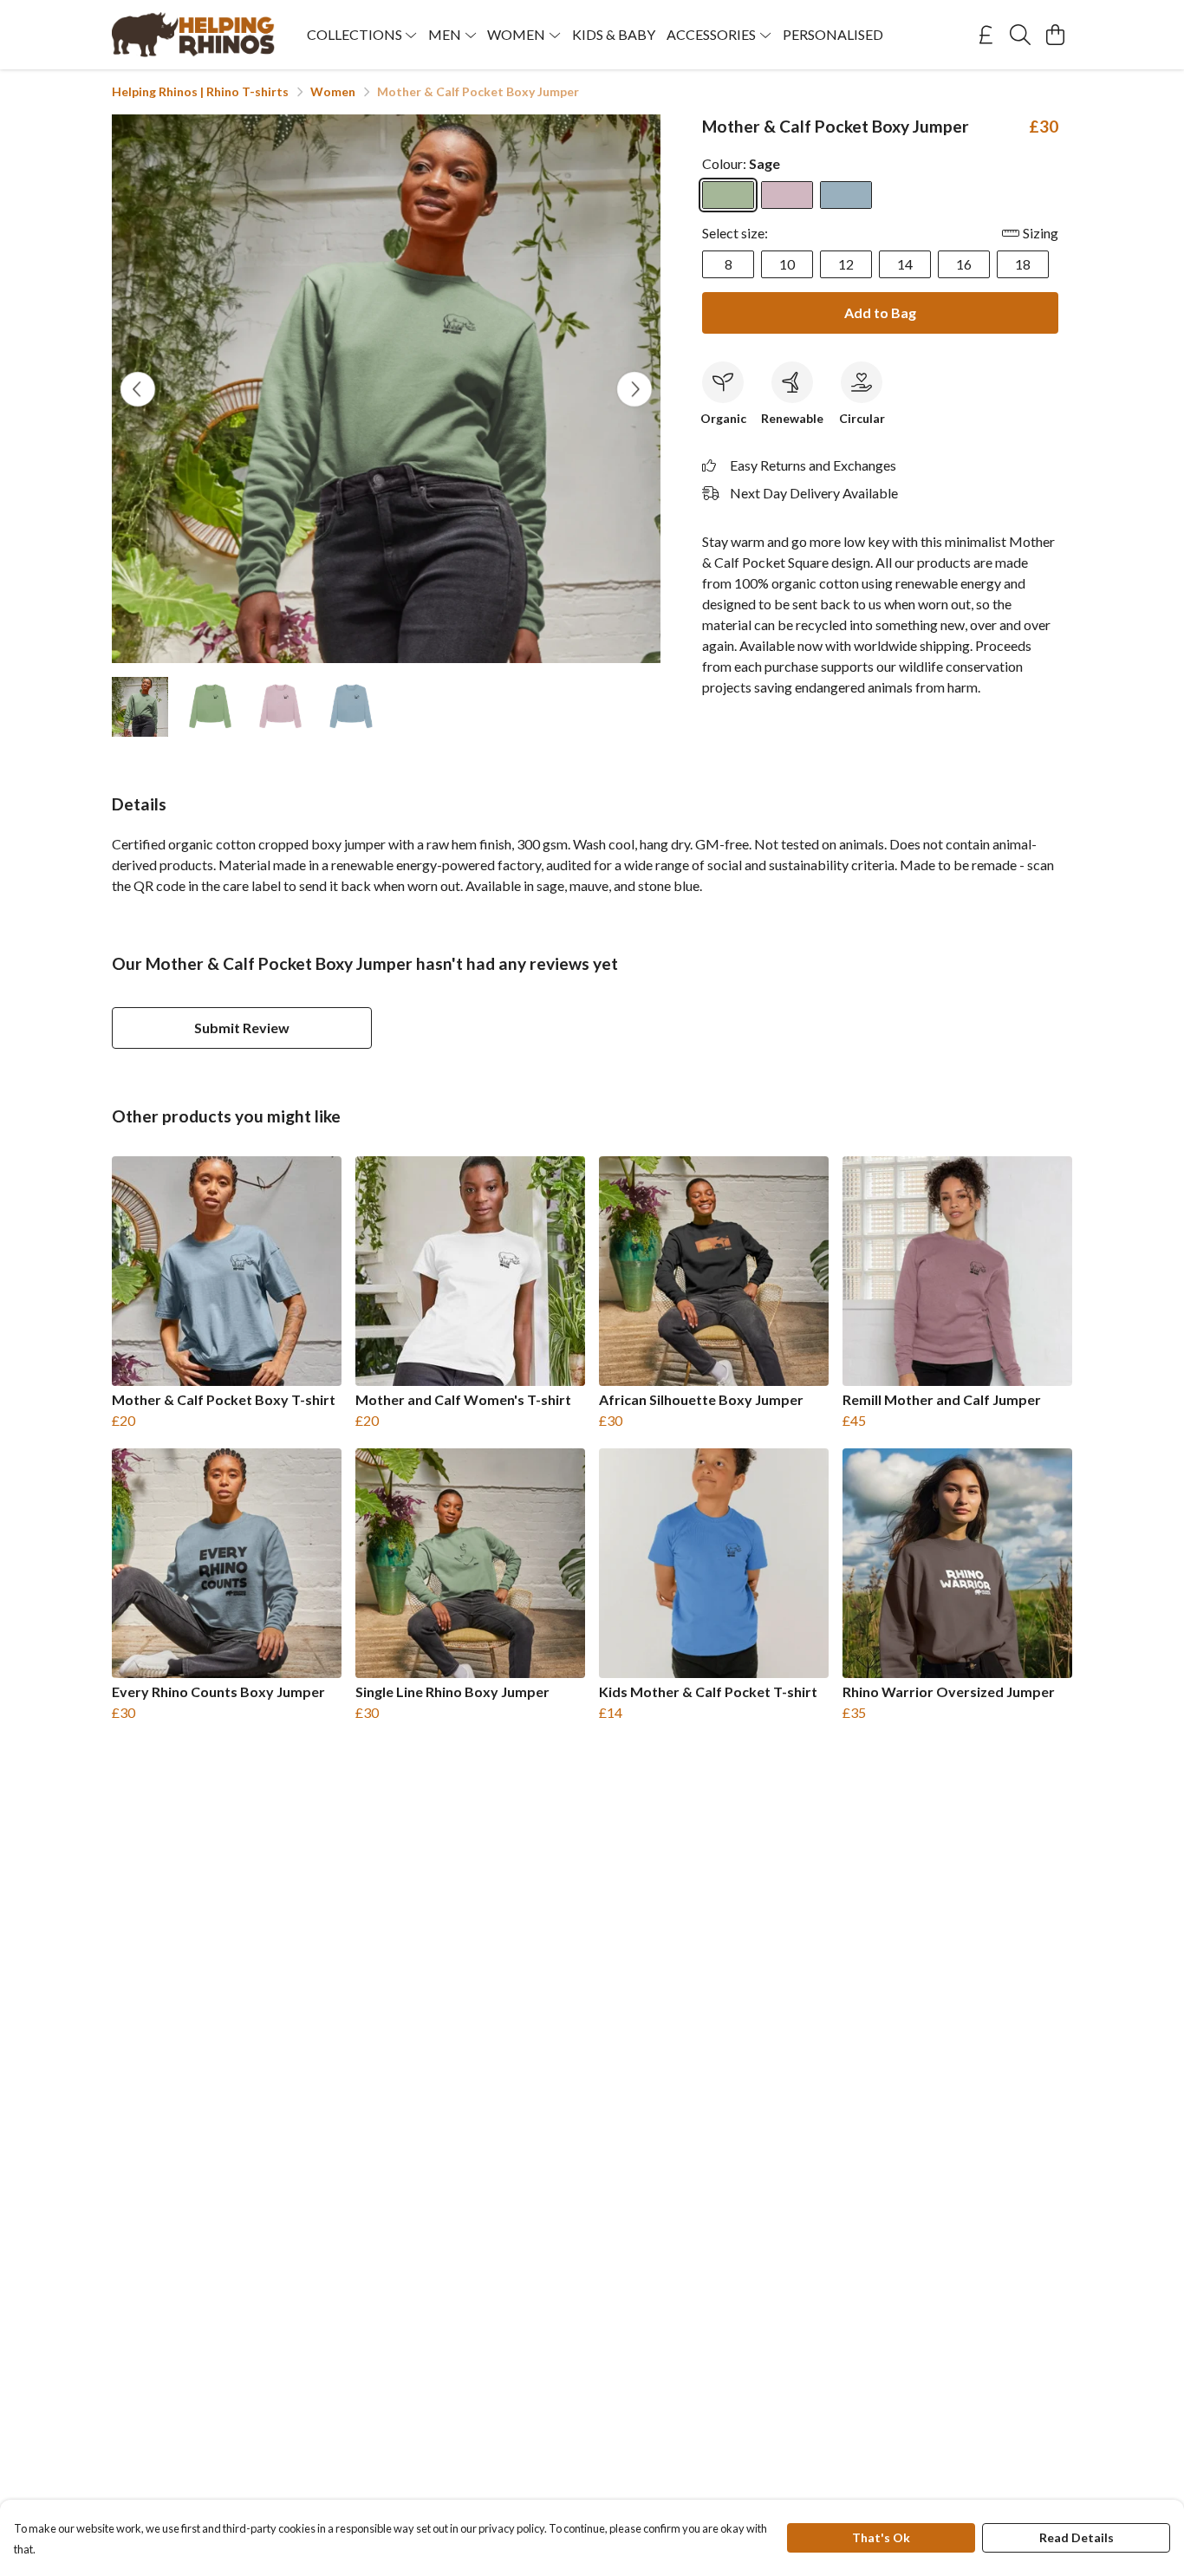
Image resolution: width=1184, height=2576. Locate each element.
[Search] (1020, 35)
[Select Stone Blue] (846, 195)
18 (1023, 264)
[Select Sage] (728, 195)
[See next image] (634, 389)
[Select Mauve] (787, 195)
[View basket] (1055, 35)
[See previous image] (138, 389)
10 (787, 264)
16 (964, 264)
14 (905, 264)
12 (846, 264)
